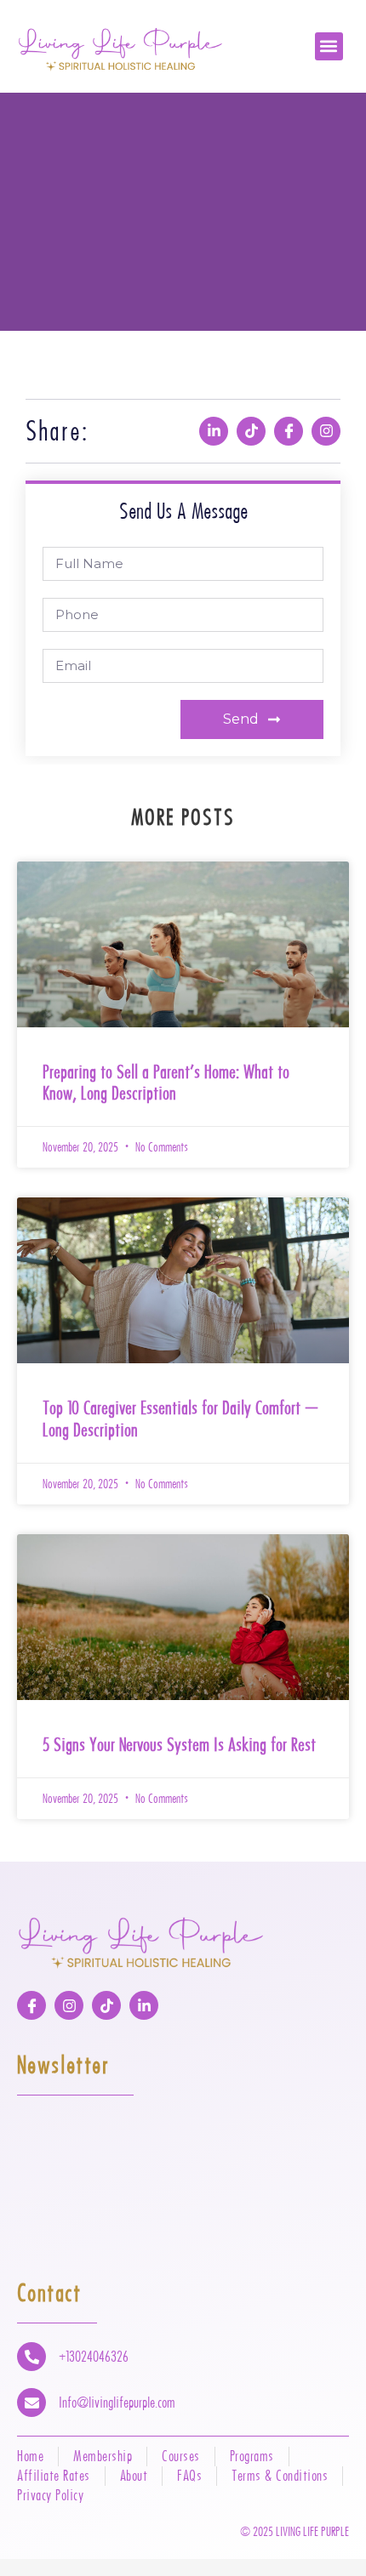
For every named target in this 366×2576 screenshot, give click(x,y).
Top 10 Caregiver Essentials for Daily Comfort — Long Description (180, 1419)
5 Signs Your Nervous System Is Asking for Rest (179, 1744)
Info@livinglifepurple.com (117, 2403)
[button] (329, 46)
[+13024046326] (31, 2357)
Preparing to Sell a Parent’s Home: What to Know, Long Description (166, 1083)
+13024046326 (94, 2357)
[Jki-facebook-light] (289, 431)
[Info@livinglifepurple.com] (31, 2403)
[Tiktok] (251, 431)
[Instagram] (326, 431)
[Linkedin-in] (214, 431)
